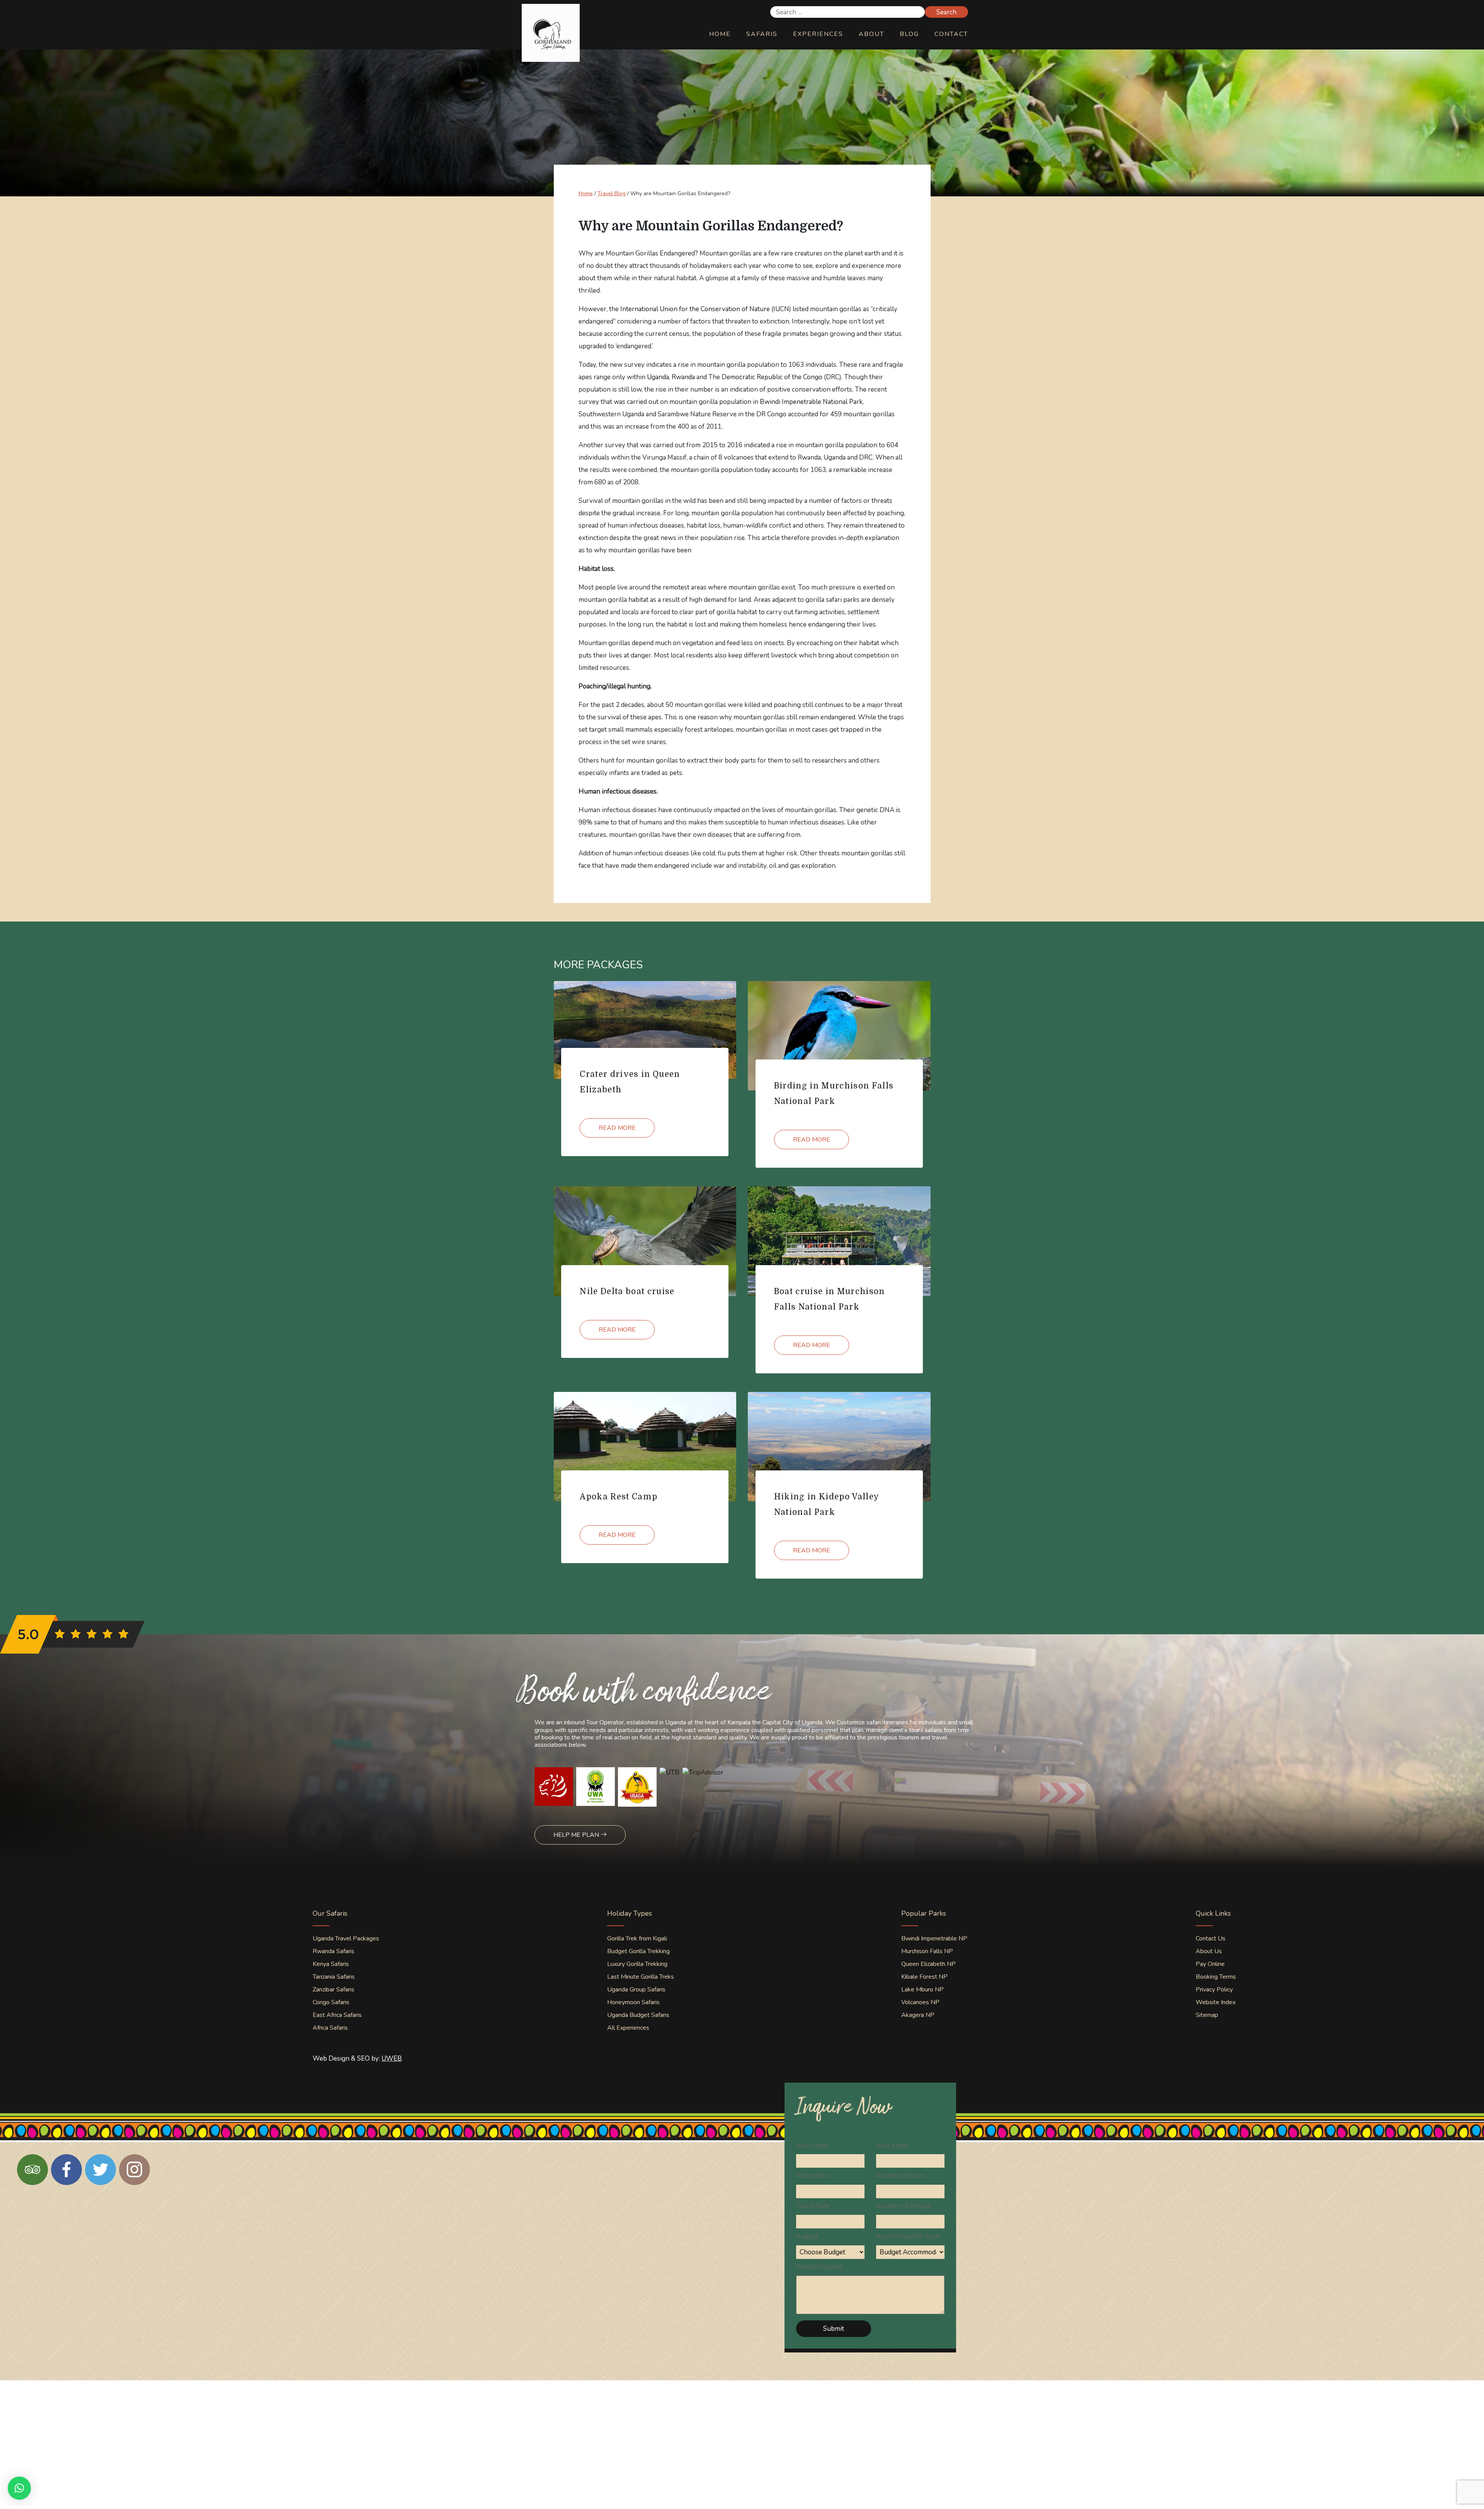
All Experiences (628, 2028)
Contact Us (1211, 1938)
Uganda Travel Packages (346, 1938)
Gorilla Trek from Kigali (637, 1938)
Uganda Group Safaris (636, 1989)
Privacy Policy (1214, 1989)
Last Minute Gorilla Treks (641, 1977)
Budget (807, 2236)
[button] (19, 2488)
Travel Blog (612, 193)
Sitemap (1207, 2015)
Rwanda (683, 377)
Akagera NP (918, 2015)
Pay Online (1210, 1964)
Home (720, 34)
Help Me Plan (577, 1835)
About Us (1209, 1951)
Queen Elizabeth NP (928, 1964)
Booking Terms (1216, 1977)
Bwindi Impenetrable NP (934, 1938)
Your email (892, 2145)
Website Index (1216, 2002)
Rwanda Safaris (334, 1951)
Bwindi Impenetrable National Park (811, 402)
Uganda (658, 377)
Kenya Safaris (331, 1964)
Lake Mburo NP (922, 1989)
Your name (812, 2145)
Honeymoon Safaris (633, 2002)
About (871, 34)
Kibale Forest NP (924, 1977)
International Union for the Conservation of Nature (695, 309)
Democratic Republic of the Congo (772, 377)
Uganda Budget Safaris (638, 2015)
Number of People (903, 2206)
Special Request (819, 2267)
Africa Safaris (330, 2028)
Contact (951, 34)
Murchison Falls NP (927, 1951)
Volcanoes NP (920, 2002)
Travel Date (813, 2206)
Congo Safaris (331, 2002)
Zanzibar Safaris (334, 1989)
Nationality (812, 2176)
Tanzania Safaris (334, 1977)
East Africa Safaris (337, 2015)
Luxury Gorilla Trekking (637, 1964)
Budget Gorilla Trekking (638, 1951)
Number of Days (900, 2176)
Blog (909, 34)
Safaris (762, 34)
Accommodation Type (908, 2236)
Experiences (818, 34)
